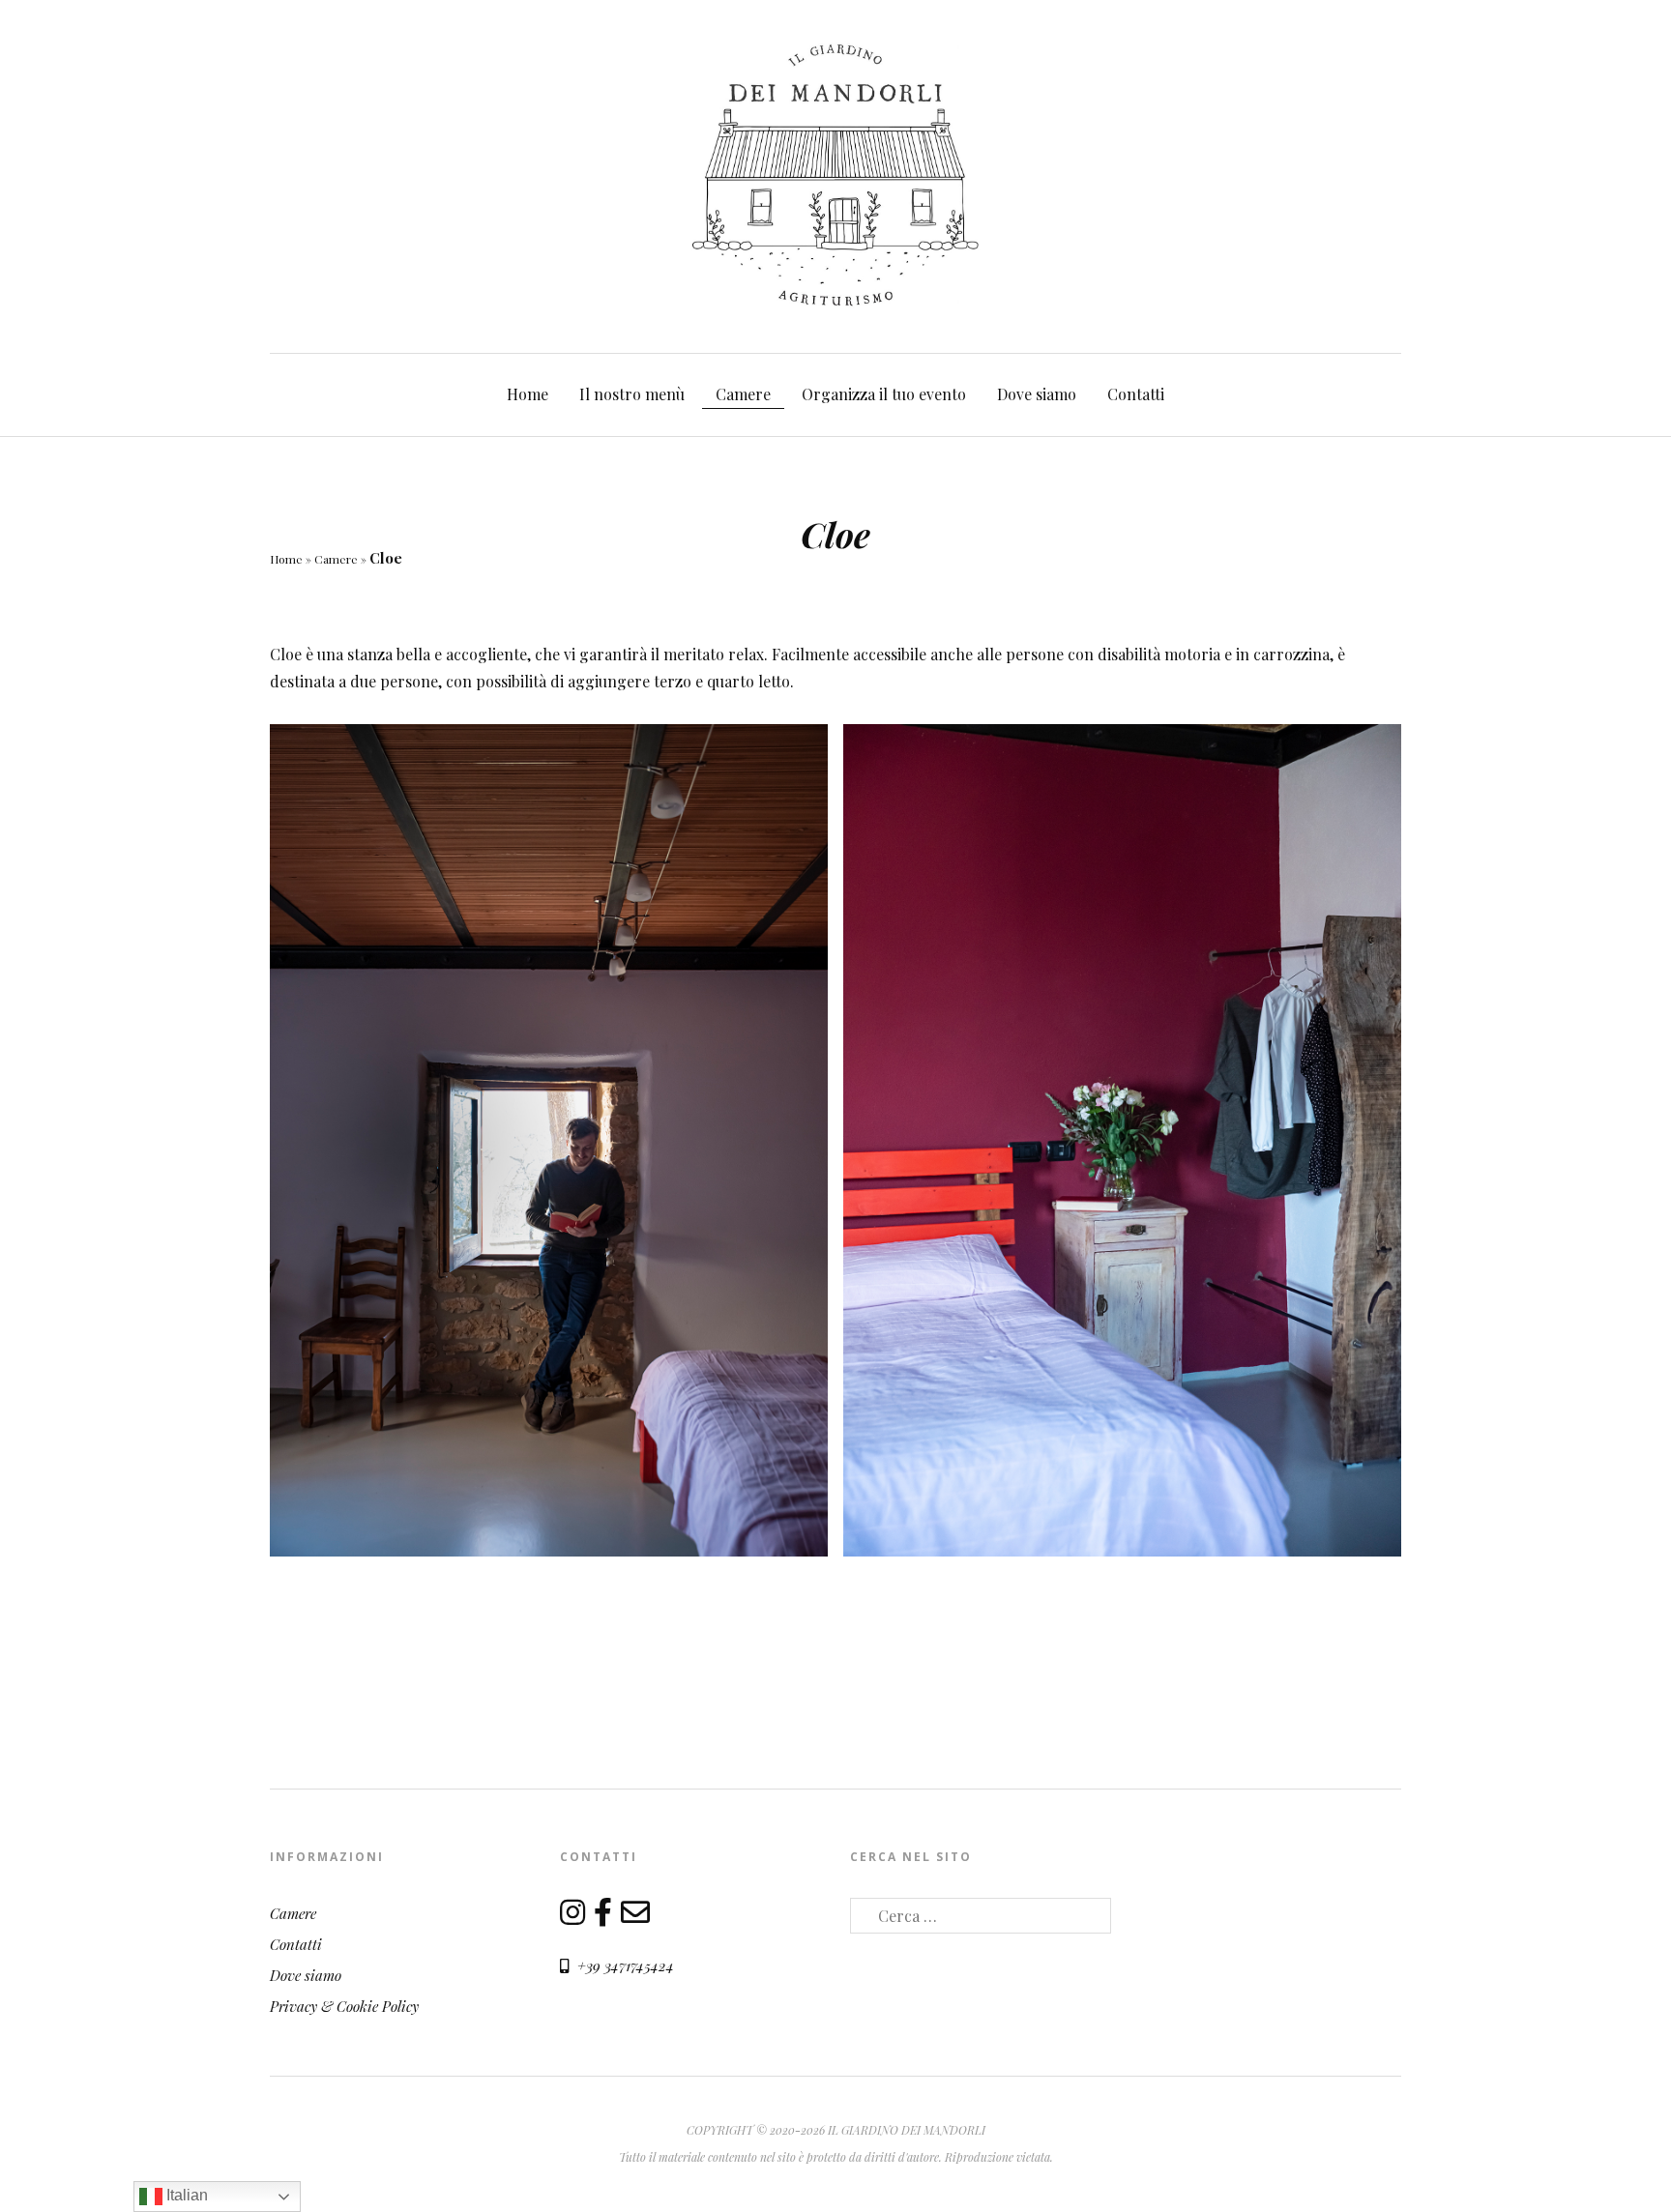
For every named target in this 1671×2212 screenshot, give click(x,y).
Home (528, 394)
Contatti (1136, 394)
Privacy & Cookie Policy (344, 2006)
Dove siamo (1037, 394)
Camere (743, 394)
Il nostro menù (632, 394)
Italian (185, 2195)
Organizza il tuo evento (884, 394)
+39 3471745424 (624, 1965)
